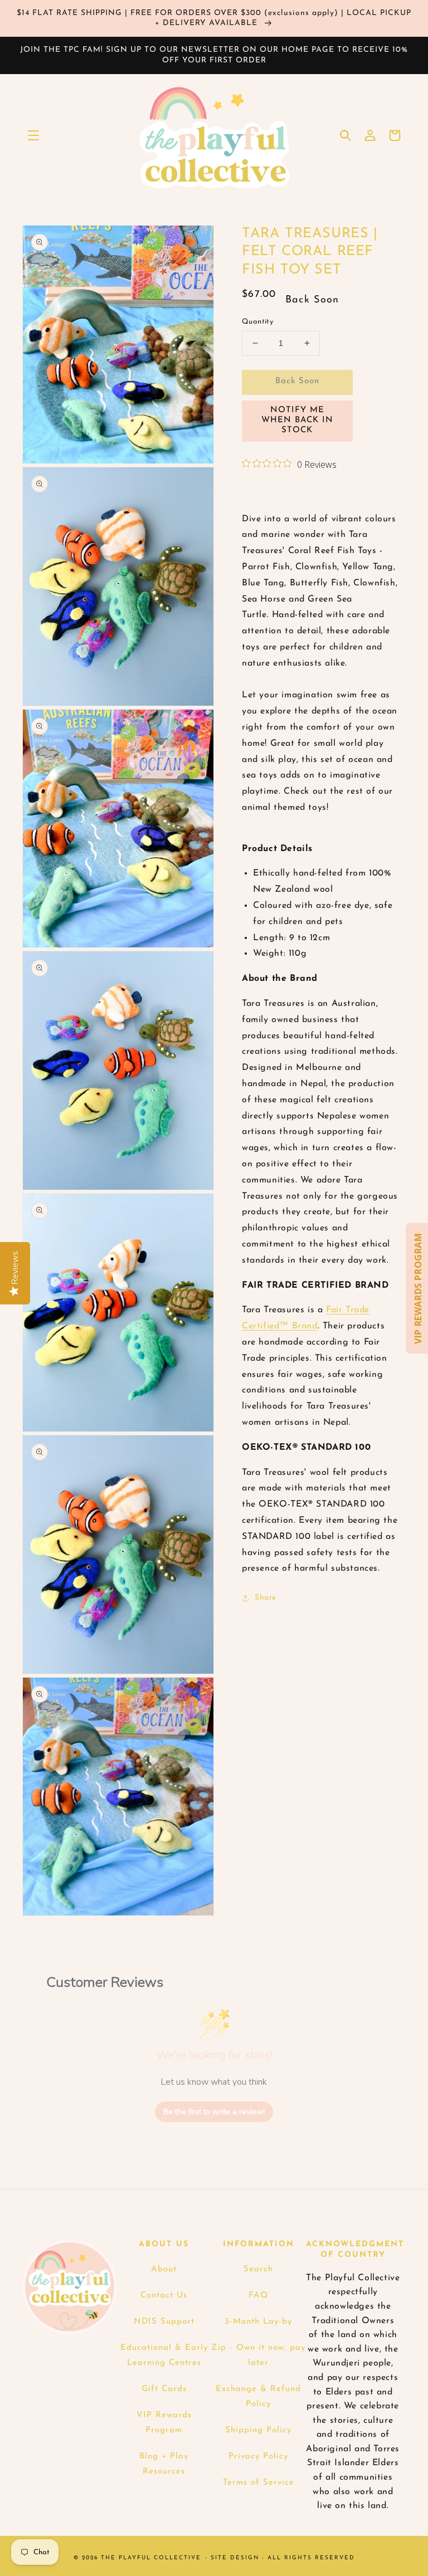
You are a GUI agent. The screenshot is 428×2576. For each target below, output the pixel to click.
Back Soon (297, 381)
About (164, 2269)
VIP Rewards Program (164, 2423)
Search (258, 2269)
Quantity (257, 322)
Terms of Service (259, 2483)
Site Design (235, 2558)
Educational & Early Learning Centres (164, 2355)
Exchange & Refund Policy (258, 2397)
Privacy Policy (258, 2457)
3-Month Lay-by (258, 2322)
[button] (33, 135)
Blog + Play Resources (164, 2464)
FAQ (258, 2296)
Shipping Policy (258, 2430)
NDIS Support (164, 2322)
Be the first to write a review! (214, 2112)
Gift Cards (164, 2389)
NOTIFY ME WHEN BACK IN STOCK (297, 420)
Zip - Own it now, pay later (258, 2355)
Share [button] (266, 1598)
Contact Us (164, 2296)
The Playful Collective (151, 2558)
